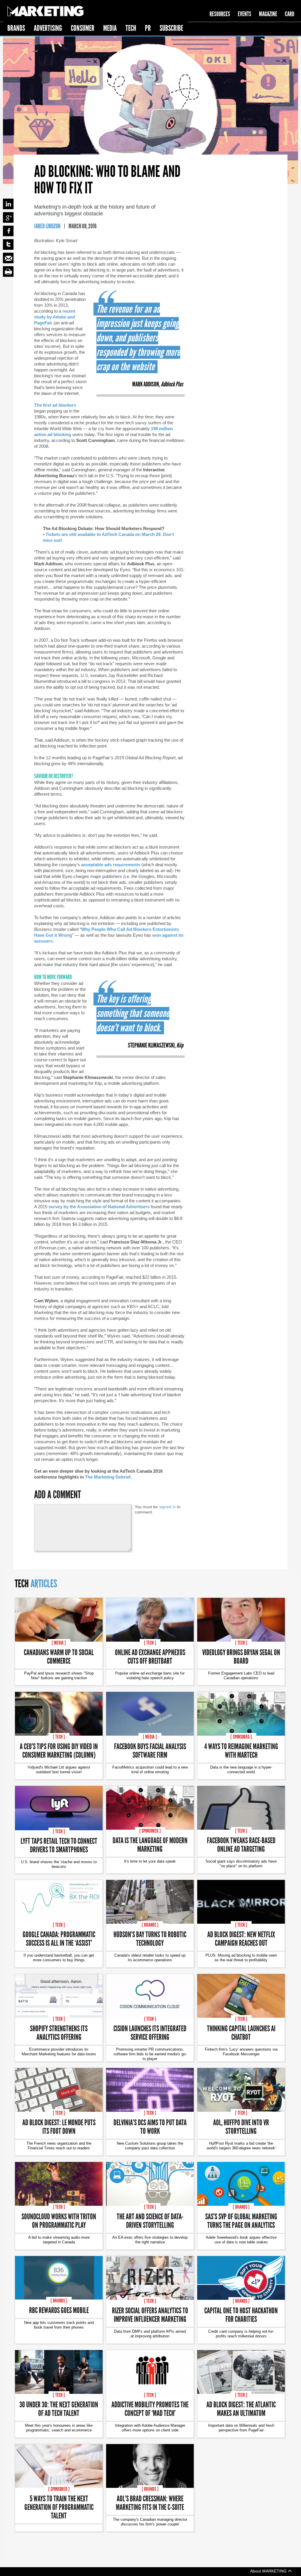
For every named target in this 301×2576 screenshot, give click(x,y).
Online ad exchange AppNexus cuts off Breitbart (150, 1656)
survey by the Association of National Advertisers (99, 1207)
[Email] (8, 258)
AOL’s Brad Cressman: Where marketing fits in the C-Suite (150, 2503)
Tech (131, 28)
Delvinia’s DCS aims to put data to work (150, 2126)
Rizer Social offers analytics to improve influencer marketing (150, 2314)
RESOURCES (220, 14)
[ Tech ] (150, 1643)
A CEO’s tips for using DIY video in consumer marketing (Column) (59, 1750)
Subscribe (171, 28)
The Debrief (108, 1477)
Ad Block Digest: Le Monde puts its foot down (59, 2126)
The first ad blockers (55, 405)
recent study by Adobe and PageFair (55, 317)
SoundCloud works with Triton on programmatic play (59, 2220)
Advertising (48, 28)
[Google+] (8, 217)
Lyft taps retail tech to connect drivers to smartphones (59, 1845)
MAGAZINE (268, 14)
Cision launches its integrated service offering (150, 2032)
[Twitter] (8, 244)
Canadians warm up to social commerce (59, 1656)
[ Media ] (59, 1643)
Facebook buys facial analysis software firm (150, 1750)
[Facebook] (8, 231)
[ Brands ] (150, 1925)
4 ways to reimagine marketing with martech (241, 1750)
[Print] (8, 271)
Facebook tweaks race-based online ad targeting (241, 1844)
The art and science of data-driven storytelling (150, 2220)
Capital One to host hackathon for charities (241, 2314)
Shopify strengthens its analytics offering (59, 2032)
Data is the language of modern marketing (150, 1844)
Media (110, 28)
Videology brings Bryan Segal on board (241, 1656)
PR (148, 28)
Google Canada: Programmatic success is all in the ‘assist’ (59, 1938)
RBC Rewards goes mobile (59, 2310)
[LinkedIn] (8, 204)
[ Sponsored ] (241, 1737)
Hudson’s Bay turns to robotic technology (150, 1938)
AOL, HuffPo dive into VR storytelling (241, 2126)
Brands (16, 28)
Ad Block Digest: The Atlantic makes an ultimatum (241, 2409)
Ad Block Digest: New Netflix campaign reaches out (241, 1938)
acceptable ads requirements (111, 865)
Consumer (83, 28)
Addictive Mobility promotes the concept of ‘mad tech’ (150, 2409)
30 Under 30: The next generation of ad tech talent (59, 2409)
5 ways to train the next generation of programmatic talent (59, 2507)
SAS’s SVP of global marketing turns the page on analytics (241, 2220)
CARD (290, 14)
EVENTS (245, 14)
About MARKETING (269, 2571)
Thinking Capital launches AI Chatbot (241, 2032)
